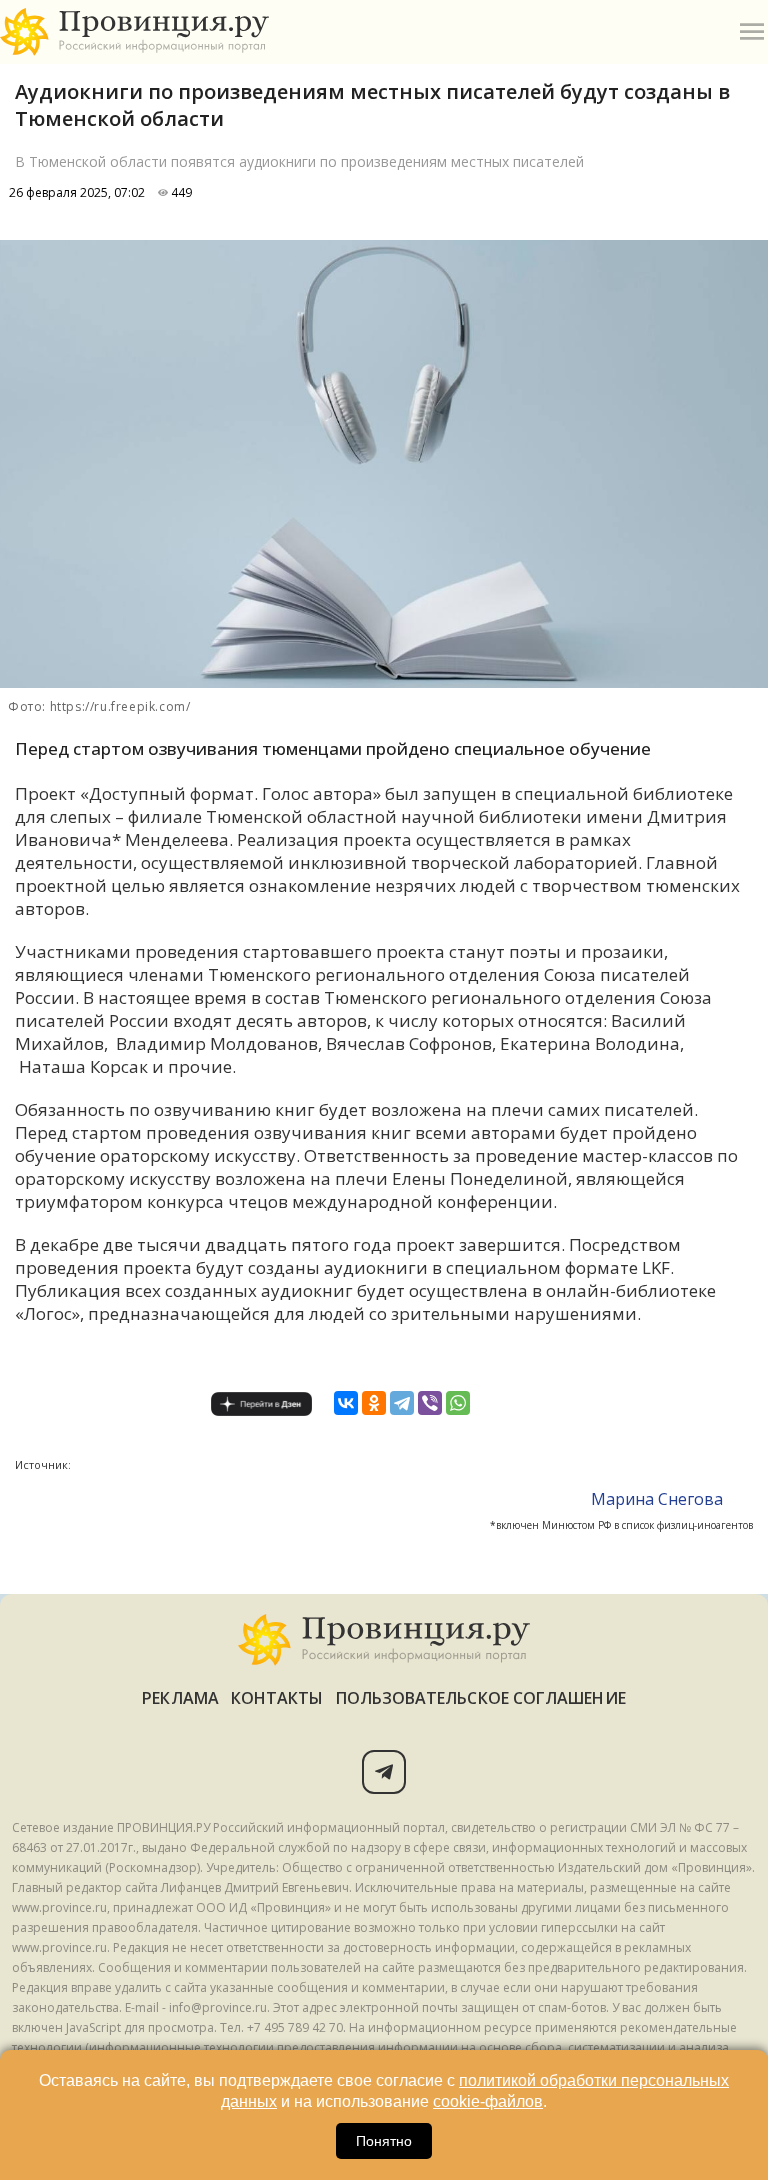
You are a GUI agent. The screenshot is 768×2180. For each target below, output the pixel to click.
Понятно (384, 2141)
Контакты (277, 1698)
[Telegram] (402, 1403)
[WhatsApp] (458, 1403)
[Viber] (430, 1403)
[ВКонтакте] (346, 1403)
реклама (180, 1698)
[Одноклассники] (374, 1403)
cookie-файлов (488, 2101)
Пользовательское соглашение (481, 1698)
